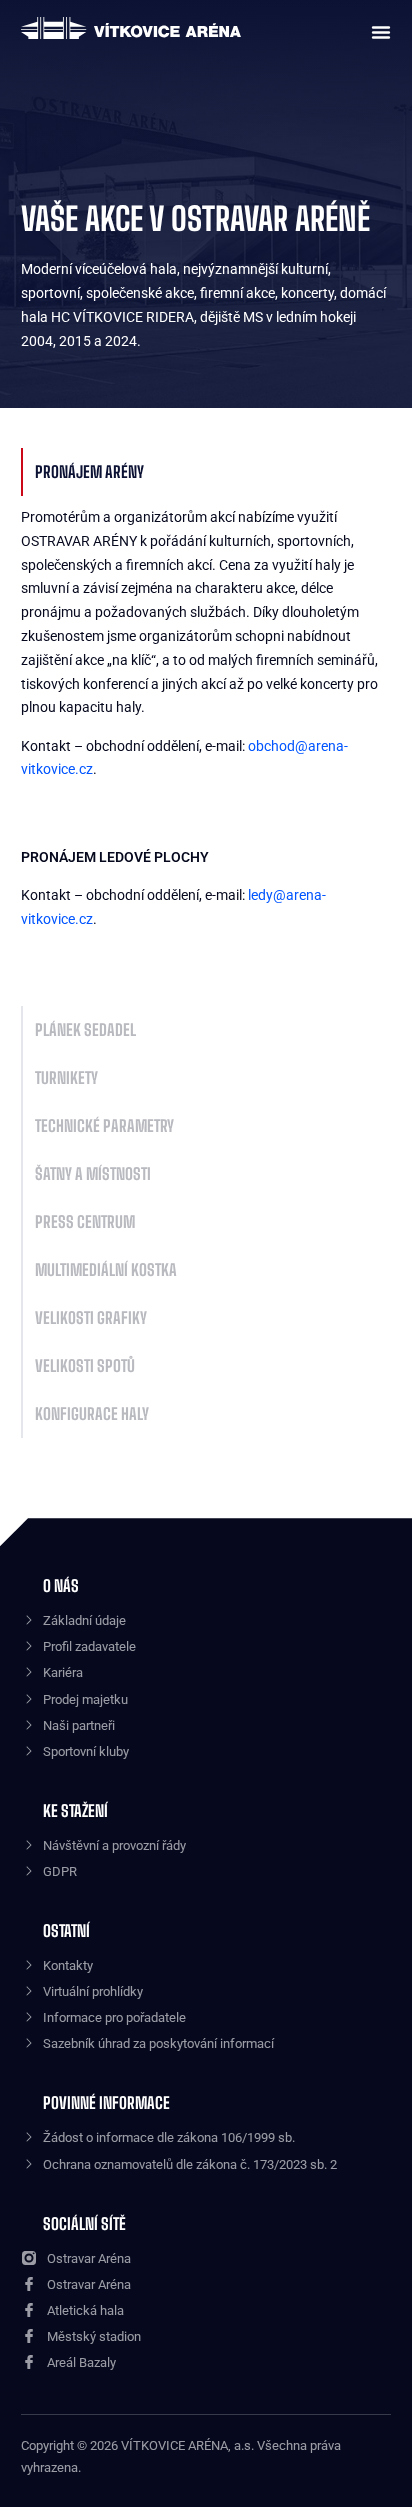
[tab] (206, 472)
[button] (376, 30)
